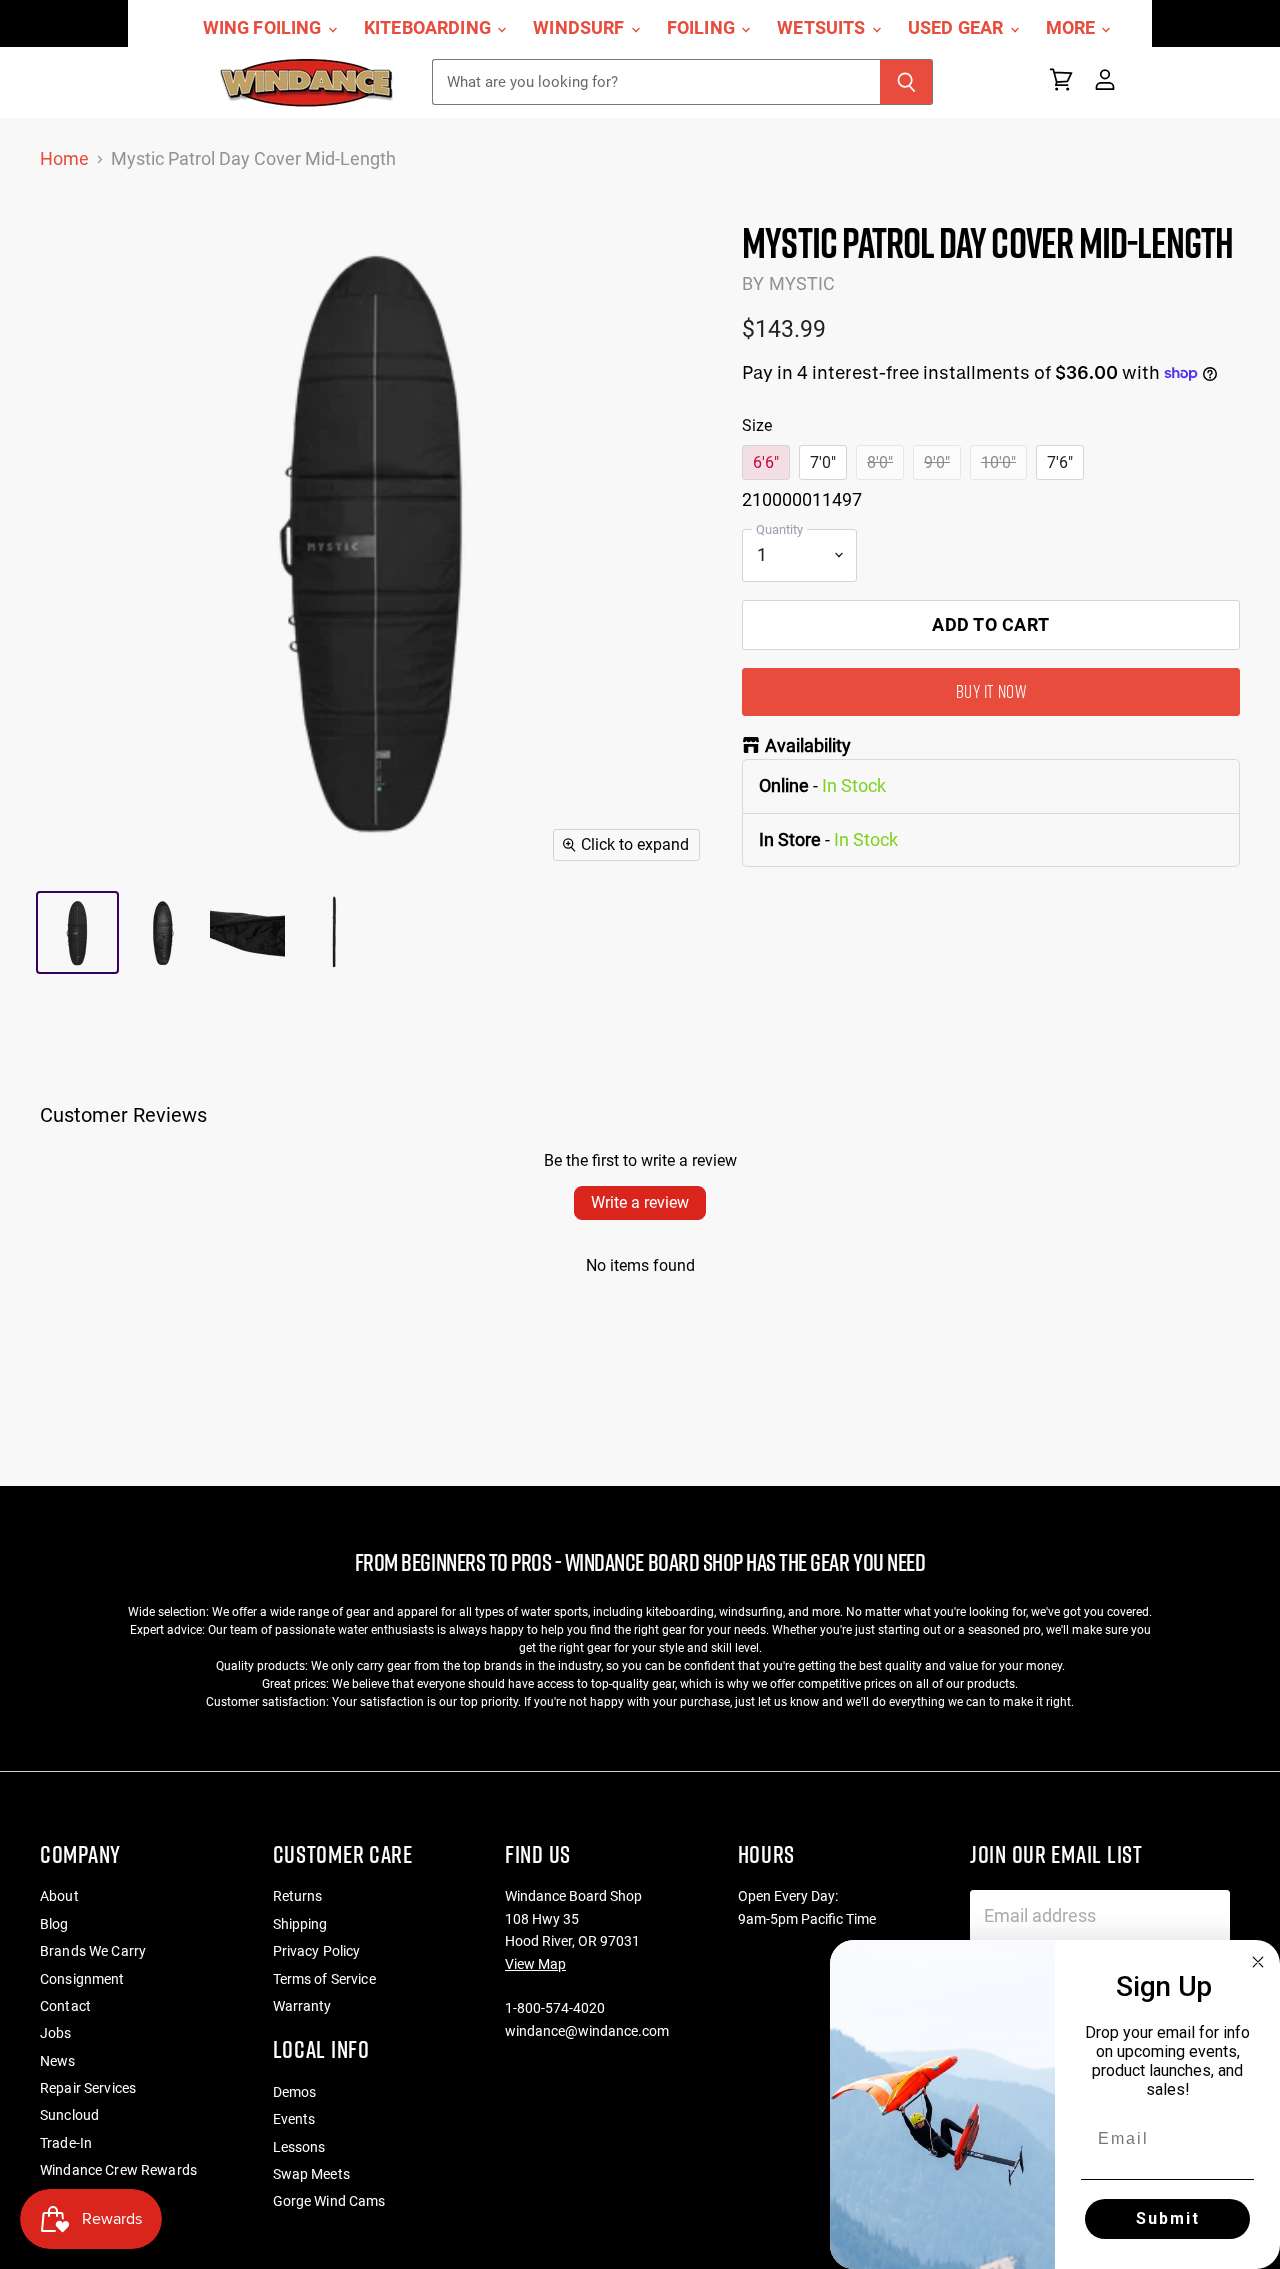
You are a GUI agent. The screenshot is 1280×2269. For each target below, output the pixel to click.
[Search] (906, 82)
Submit (1168, 2218)
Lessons (299, 2147)
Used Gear (958, 28)
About (59, 1896)
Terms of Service (324, 1979)
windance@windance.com (587, 2031)
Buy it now (991, 691)
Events (294, 2119)
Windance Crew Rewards (118, 2170)
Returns (298, 1896)
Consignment (82, 1979)
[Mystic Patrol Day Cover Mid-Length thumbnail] (77, 932)
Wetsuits (823, 28)
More (1073, 28)
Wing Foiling (264, 28)
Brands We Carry (93, 1951)
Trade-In (66, 2143)
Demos (295, 2092)
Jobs (56, 2033)
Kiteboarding (429, 28)
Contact (65, 2006)
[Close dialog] (1258, 1962)
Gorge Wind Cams (329, 2201)
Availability (808, 746)
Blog (54, 1924)
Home (64, 159)
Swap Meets (311, 2174)
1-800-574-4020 (555, 2008)
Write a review (640, 1202)
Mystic (802, 283)
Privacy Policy (317, 1951)
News (58, 2061)
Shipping (300, 1924)
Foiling (703, 28)
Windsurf (581, 28)
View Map (535, 1964)
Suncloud (69, 2115)
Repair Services (88, 2088)
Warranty (302, 2006)
